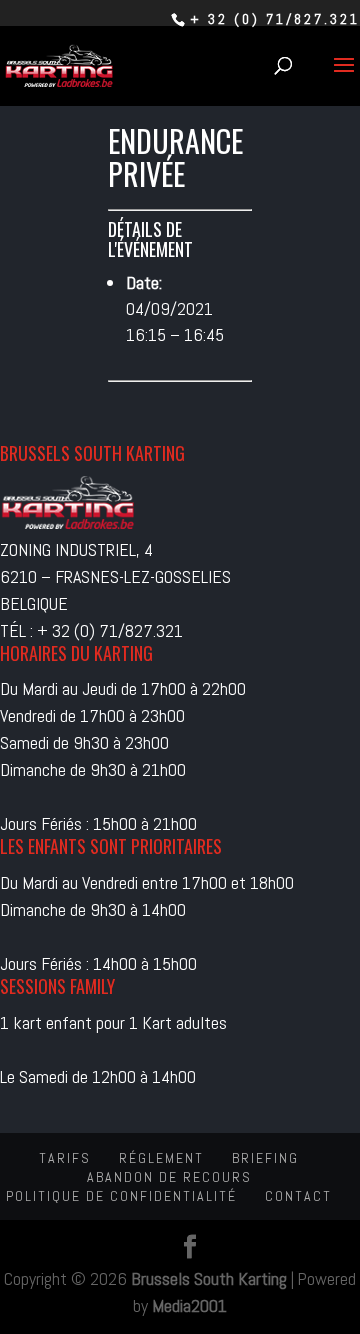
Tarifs (65, 1158)
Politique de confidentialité (121, 1196)
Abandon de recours (169, 1177)
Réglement (161, 1158)
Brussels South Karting (209, 1278)
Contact (298, 1196)
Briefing (265, 1158)
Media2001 (189, 1305)
